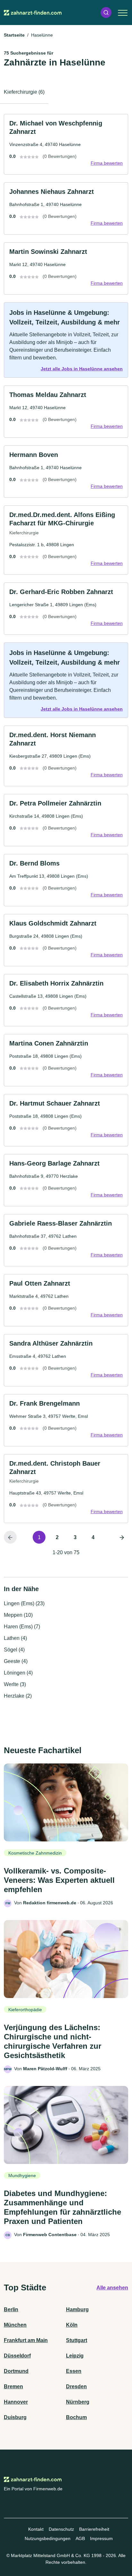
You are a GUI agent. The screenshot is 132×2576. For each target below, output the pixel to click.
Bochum (76, 2417)
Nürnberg (78, 2402)
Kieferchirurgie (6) (24, 92)
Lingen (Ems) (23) (24, 1603)
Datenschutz (61, 2529)
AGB (80, 2538)
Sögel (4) (14, 1650)
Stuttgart (77, 2340)
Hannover (16, 2402)
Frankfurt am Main (26, 2340)
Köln (72, 2325)
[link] (66, 144)
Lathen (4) (15, 1638)
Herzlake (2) (18, 1696)
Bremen (13, 2386)
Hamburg (77, 2309)
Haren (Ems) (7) (22, 1627)
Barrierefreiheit (94, 2529)
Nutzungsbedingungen (48, 2538)
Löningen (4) (18, 1673)
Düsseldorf (17, 2356)
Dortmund (16, 2371)
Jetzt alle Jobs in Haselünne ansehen (82, 369)
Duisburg (15, 2417)
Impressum (101, 2538)
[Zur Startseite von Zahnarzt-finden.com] (33, 13)
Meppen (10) (18, 1615)
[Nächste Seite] (122, 1537)
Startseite (14, 35)
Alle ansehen (112, 2288)
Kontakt (36, 2529)
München (15, 2325)
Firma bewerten (107, 163)
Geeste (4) (16, 1661)
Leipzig (75, 2356)
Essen (74, 2371)
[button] (106, 13)
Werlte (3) (15, 1684)
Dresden (76, 2386)
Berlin (11, 2309)
